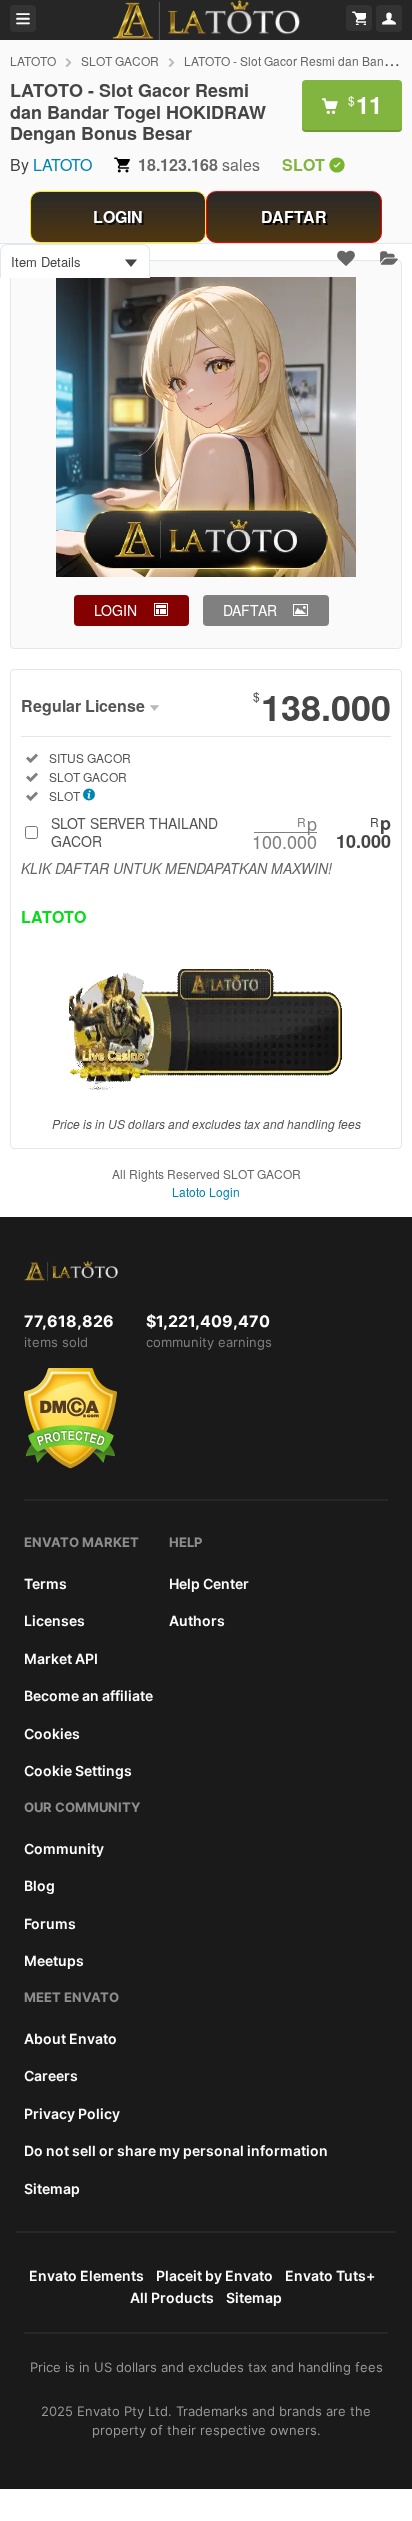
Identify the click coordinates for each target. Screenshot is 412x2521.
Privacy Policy (72, 2113)
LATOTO (33, 60)
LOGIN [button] (115, 610)
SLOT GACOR (120, 60)
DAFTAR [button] (250, 610)
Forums (50, 1923)
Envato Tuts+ (330, 2275)
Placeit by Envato (214, 2275)
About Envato (70, 2038)
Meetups (54, 1960)
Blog (39, 1885)
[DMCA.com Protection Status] (70, 1464)
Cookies (52, 1733)
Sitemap (52, 2188)
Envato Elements (86, 2275)
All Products (172, 2297)
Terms (45, 1583)
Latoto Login (206, 1191)
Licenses (54, 1620)
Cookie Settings (78, 1770)
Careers (51, 2075)
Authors (197, 1620)
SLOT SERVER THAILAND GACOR (221, 832)
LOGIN (118, 216)
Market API (61, 1658)
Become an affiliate (88, 1695)
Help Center (209, 1583)
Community (64, 1848)
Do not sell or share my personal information (176, 2150)
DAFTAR (294, 216)
